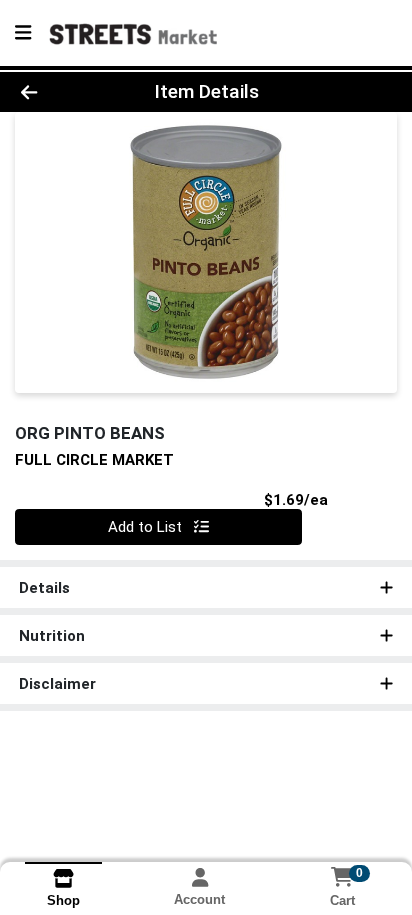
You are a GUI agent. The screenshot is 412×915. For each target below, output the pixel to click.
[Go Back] (63, 92)
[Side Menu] (23, 33)
